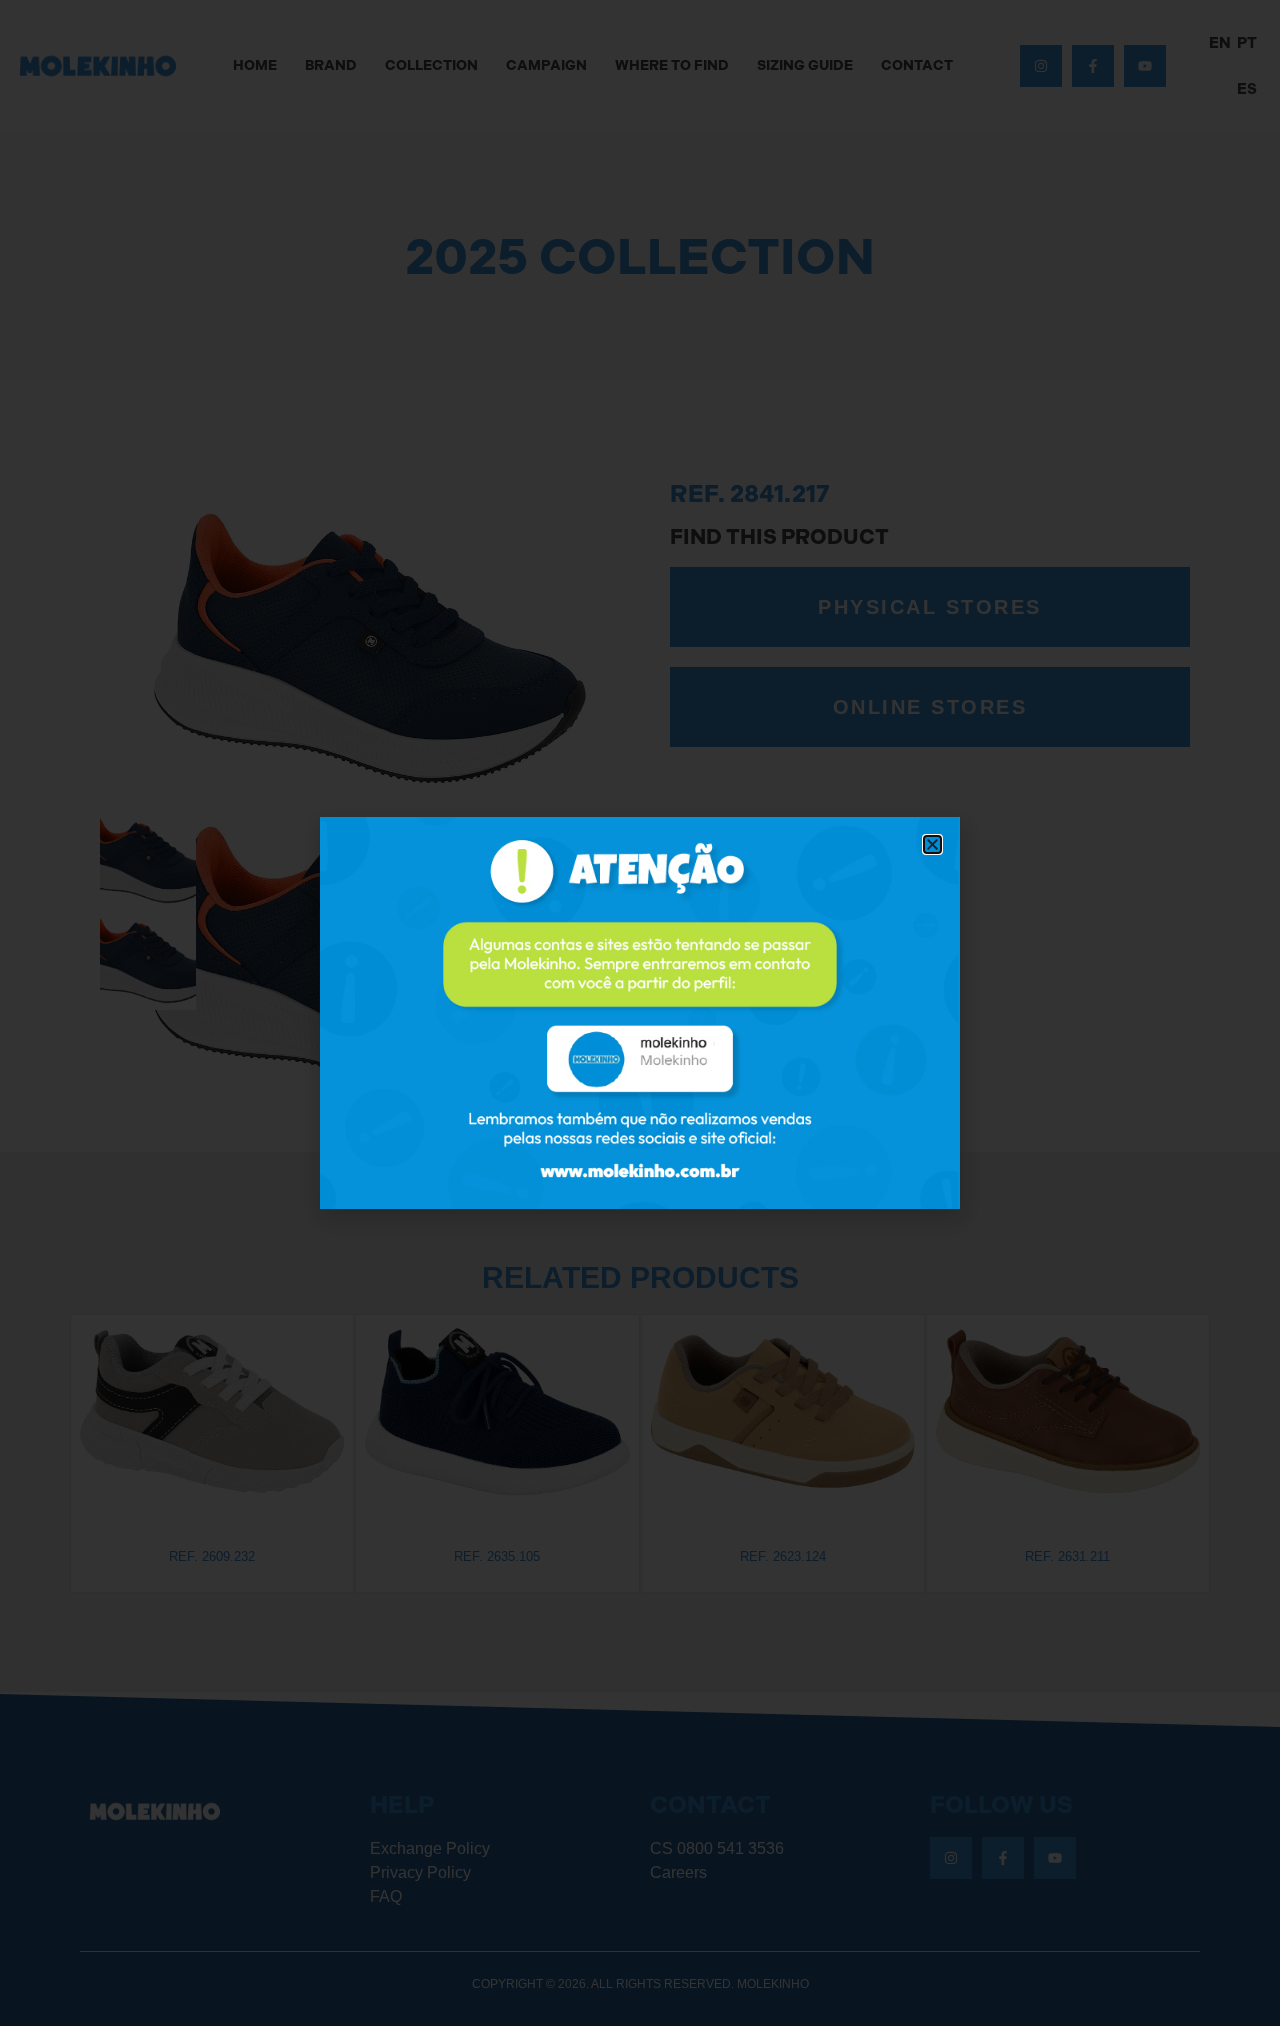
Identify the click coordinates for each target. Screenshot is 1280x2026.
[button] (932, 844)
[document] (640, 1013)
